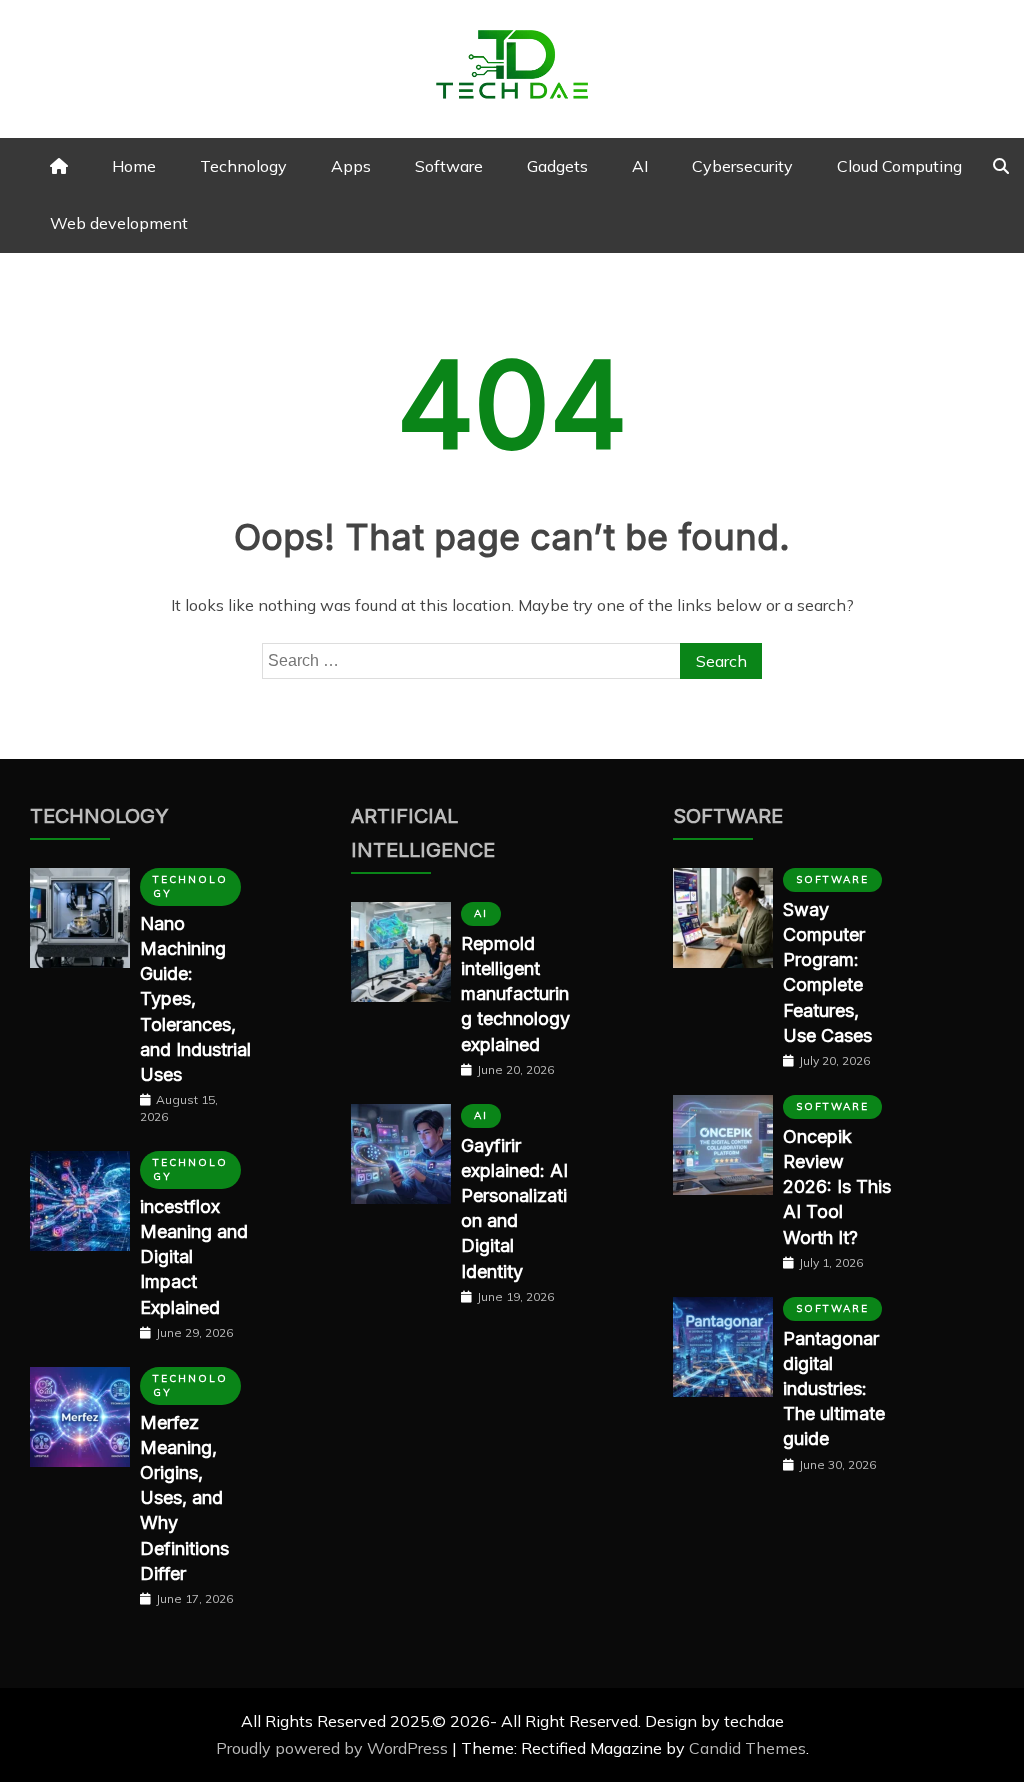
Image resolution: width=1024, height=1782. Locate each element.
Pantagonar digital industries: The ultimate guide (834, 1389)
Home (134, 166)
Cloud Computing (899, 166)
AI (640, 166)
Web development (119, 223)
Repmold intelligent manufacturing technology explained (515, 994)
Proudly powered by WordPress (334, 1748)
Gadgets (557, 166)
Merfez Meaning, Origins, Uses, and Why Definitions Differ (184, 1498)
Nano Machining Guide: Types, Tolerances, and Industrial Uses (195, 999)
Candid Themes (747, 1748)
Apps (351, 166)
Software (449, 166)
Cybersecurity (742, 166)
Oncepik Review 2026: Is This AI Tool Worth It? (837, 1187)
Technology (243, 166)
